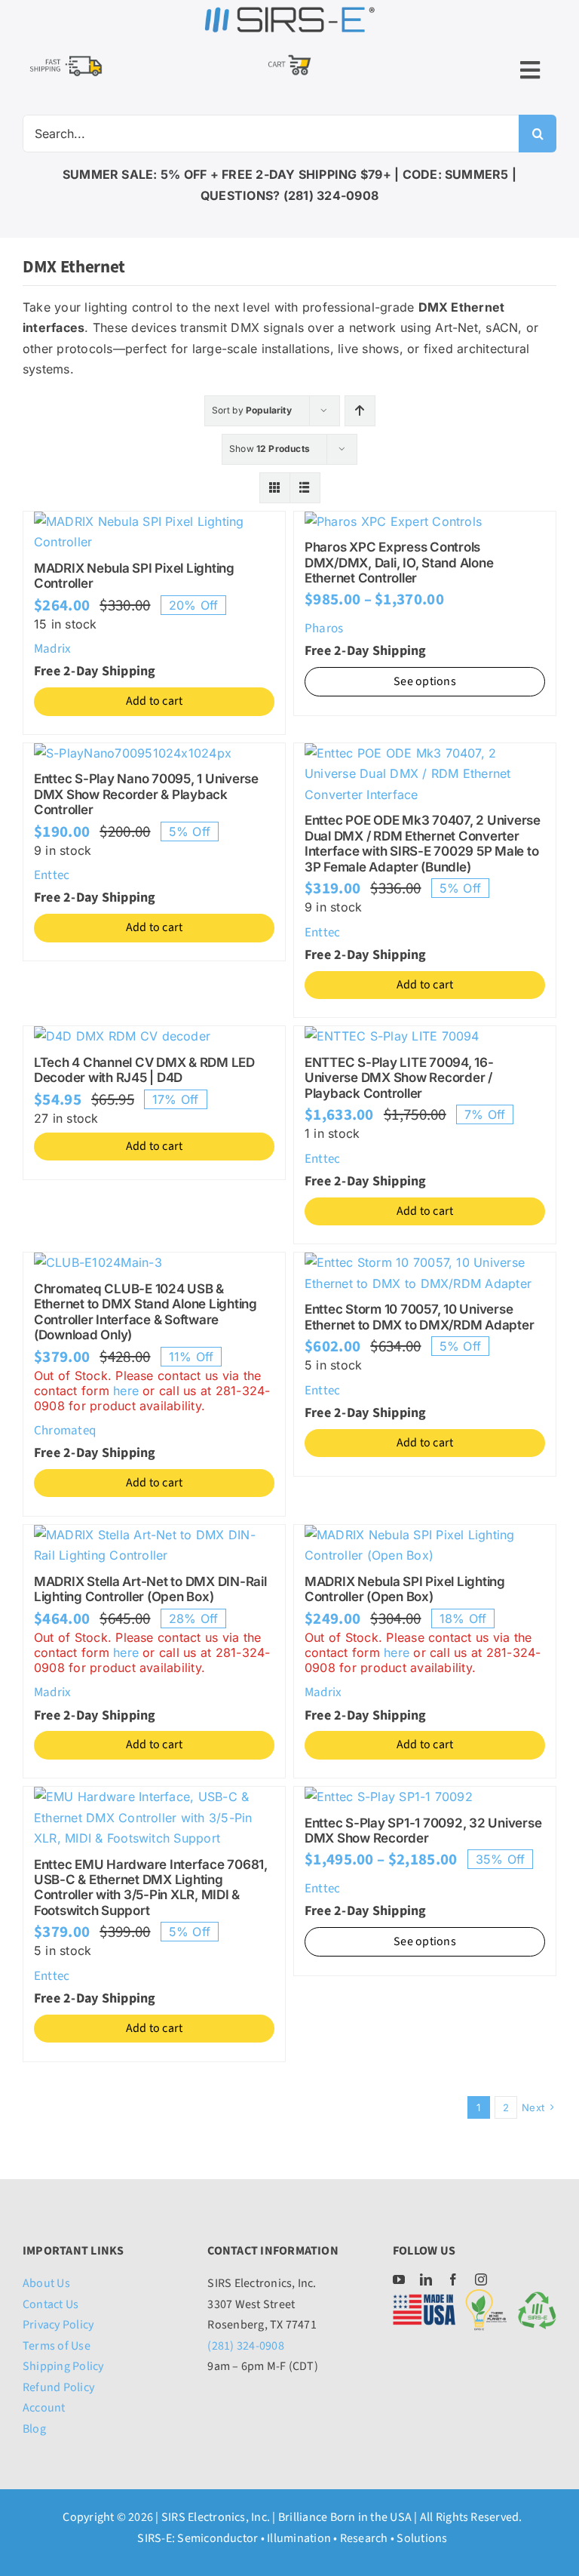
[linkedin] (426, 2279)
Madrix (52, 649)
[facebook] (453, 2279)
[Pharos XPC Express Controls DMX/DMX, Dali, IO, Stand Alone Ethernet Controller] (393, 521)
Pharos (324, 629)
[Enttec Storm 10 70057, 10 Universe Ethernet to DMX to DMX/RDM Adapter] (425, 1262)
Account (44, 2408)
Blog (34, 2429)
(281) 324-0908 (245, 2346)
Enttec (52, 875)
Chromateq (65, 1431)
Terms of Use (57, 2346)
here (126, 1391)
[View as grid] (275, 488)
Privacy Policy (58, 2325)
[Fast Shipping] (66, 58)
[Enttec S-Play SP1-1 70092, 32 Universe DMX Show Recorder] (389, 1797)
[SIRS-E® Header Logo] (289, 11)
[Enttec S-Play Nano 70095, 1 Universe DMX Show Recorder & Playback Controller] (133, 753)
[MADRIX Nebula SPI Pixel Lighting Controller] (154, 521)
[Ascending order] (360, 411)
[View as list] (305, 488)
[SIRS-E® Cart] (289, 56)
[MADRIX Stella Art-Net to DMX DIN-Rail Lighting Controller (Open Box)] (154, 1535)
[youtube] (399, 2279)
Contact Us (51, 2304)
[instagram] (481, 2279)
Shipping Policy (63, 2366)
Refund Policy (58, 2387)
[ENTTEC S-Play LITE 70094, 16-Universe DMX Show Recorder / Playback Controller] (392, 1036)
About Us (46, 2283)
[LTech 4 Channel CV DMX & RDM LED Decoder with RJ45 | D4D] (122, 1036)
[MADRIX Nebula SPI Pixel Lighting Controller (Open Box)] (425, 1535)
